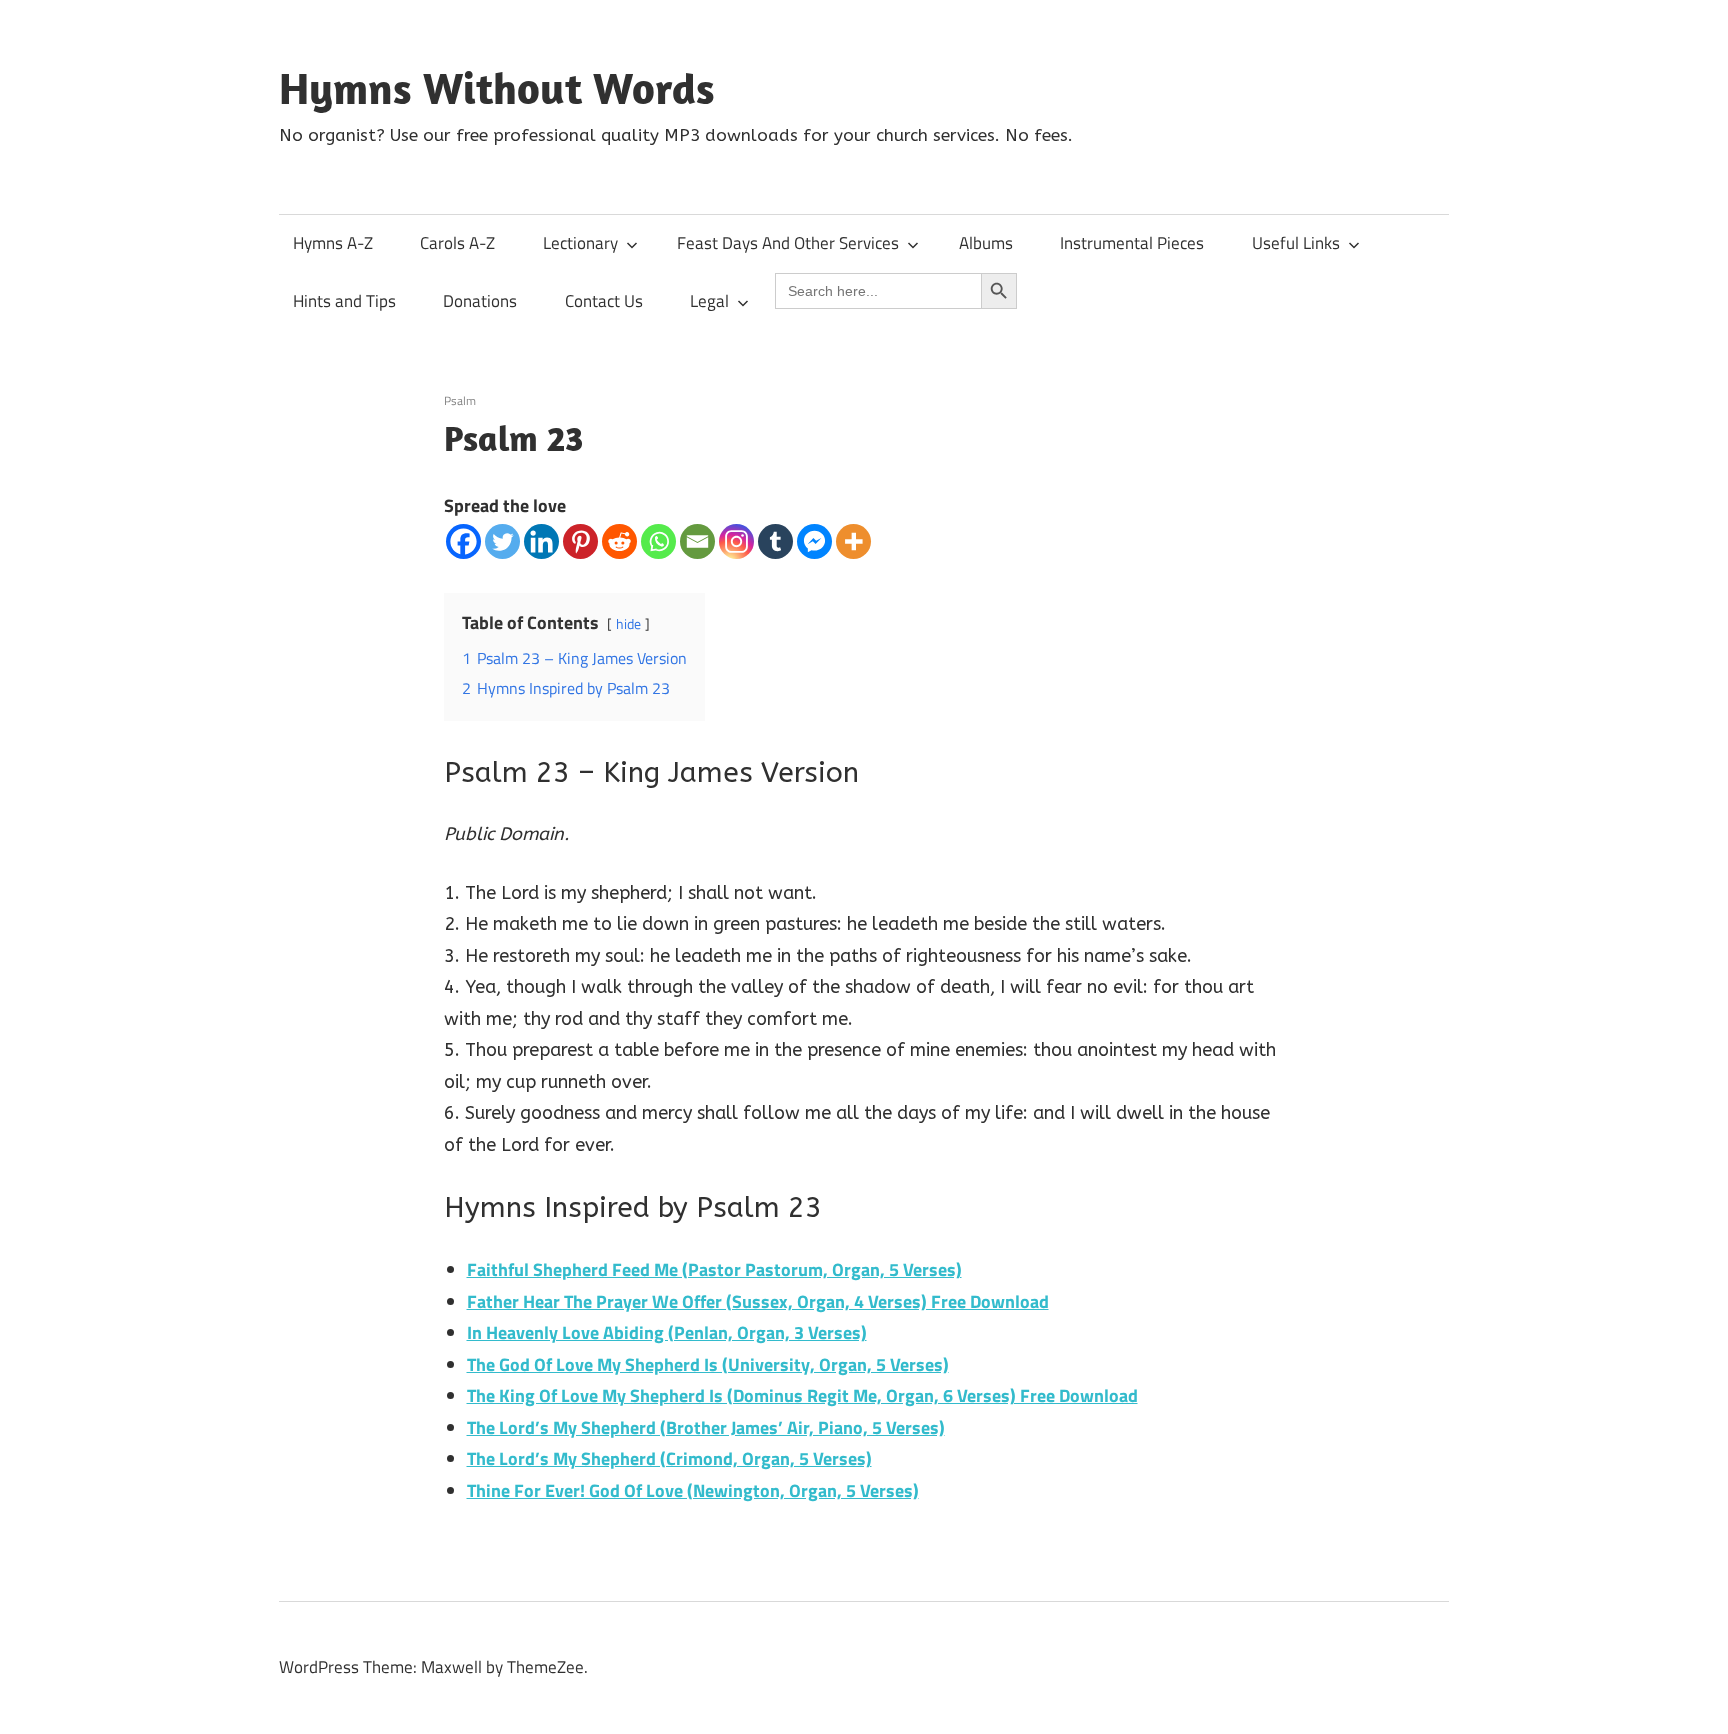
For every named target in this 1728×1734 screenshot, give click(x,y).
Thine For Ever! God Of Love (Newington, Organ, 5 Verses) (693, 1490)
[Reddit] (619, 541)
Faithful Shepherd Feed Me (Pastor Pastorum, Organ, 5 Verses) (714, 1269)
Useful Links (1296, 243)
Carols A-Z (457, 243)
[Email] (697, 541)
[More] (853, 541)
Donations (480, 301)
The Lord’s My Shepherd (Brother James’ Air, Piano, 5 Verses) (706, 1427)
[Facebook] (463, 541)
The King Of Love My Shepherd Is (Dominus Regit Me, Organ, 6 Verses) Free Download (802, 1395)
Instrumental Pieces (1132, 243)
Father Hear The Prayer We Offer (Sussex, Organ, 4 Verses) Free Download (758, 1301)
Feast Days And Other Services (788, 243)
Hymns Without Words (497, 88)
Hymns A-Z (333, 243)
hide (628, 624)
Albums (986, 243)
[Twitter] (502, 541)
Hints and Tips (344, 301)
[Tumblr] (775, 541)
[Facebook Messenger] (814, 541)
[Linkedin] (541, 541)
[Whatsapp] (658, 541)
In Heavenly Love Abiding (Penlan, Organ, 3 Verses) (667, 1332)
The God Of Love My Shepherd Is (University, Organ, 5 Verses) (708, 1364)
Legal (709, 301)
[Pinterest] (580, 541)
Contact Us (604, 301)
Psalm (460, 400)
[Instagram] (736, 541)
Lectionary (580, 243)
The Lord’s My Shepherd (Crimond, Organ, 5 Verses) (669, 1458)
